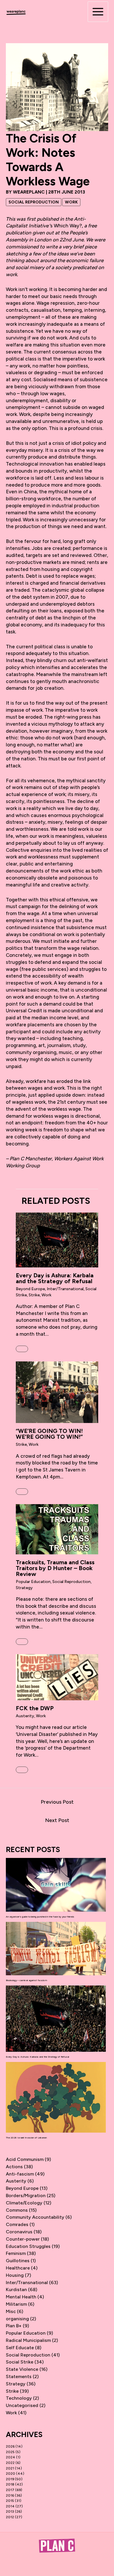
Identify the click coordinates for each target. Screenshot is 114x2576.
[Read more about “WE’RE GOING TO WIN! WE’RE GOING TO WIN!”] (57, 1392)
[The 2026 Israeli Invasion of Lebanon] (56, 2097)
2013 (10, 2511)
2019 (10, 2479)
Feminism (16, 2253)
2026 (10, 2446)
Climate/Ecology (24, 2203)
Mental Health (21, 2297)
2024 (11, 2457)
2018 (10, 2484)
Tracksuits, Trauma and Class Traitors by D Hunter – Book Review (55, 1568)
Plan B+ (14, 2326)
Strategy (24, 1588)
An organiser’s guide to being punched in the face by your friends (40, 1917)
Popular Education (33, 1582)
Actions (14, 2167)
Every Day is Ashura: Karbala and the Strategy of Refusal (55, 1278)
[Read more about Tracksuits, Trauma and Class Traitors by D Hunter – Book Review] (57, 1529)
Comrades (17, 2224)
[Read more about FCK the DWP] (57, 1677)
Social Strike (20, 2362)
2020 (11, 2474)
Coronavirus (19, 2232)
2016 (10, 2495)
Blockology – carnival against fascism (26, 1980)
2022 (10, 2463)
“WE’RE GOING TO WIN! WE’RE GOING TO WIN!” (49, 1434)
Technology (19, 2398)
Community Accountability (35, 2217)
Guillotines (18, 2261)
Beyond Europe (30, 1289)
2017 (10, 2490)
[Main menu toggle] (98, 12)
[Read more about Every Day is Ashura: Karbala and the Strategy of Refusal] (57, 1240)
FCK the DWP (35, 1708)
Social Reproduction (34, 202)
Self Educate (20, 2348)
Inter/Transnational (65, 1289)
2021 (10, 2468)
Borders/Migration (26, 2196)
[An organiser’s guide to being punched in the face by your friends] (56, 1885)
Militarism (16, 2304)
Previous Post (57, 1802)
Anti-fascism (20, 2174)
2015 (10, 2501)
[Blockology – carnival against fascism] (56, 1949)
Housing (15, 2275)
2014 (10, 2506)
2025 (10, 2452)
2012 (10, 2517)
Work (71, 202)
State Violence (22, 2369)
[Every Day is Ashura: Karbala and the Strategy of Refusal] (56, 2019)
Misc (11, 2311)
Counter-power (23, 2239)
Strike (34, 1295)
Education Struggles (28, 2246)
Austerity (25, 1716)
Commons (17, 2210)
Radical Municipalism (28, 2340)
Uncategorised (22, 2405)
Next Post (57, 1820)
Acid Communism (25, 2159)
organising (17, 2319)
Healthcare (18, 2268)
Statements (19, 2376)
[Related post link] (22, 1349)
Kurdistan (16, 2290)
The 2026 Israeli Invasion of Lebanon (26, 2138)
